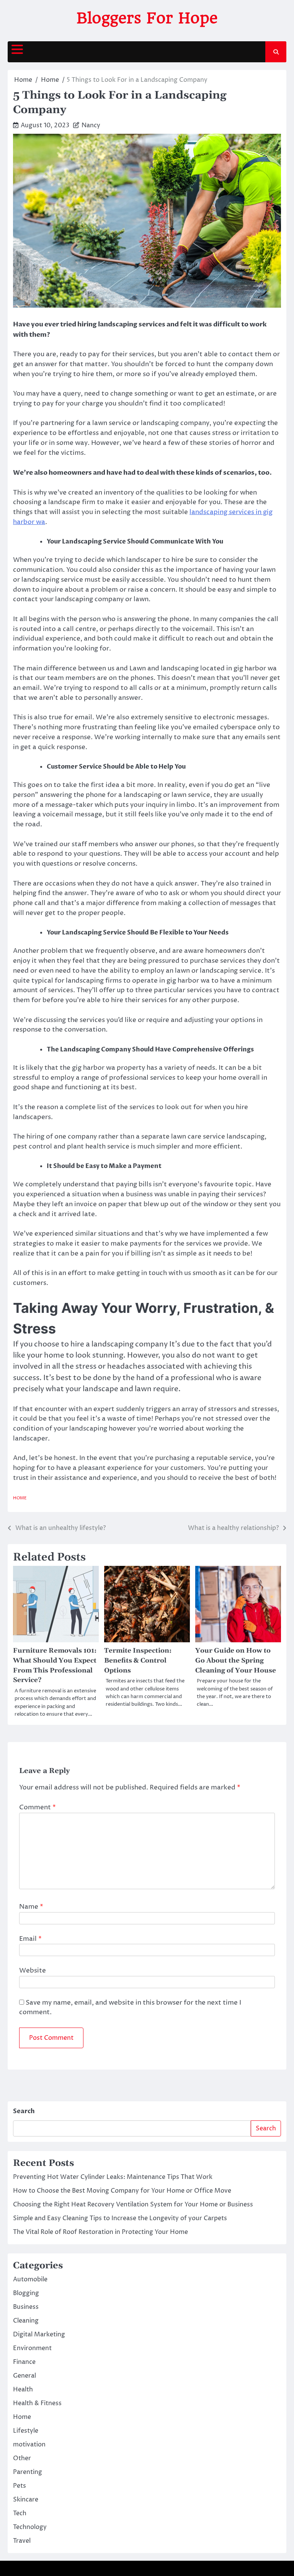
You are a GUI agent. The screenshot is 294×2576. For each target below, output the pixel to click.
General (24, 2376)
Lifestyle (26, 2431)
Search (24, 2111)
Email (30, 1939)
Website (33, 1971)
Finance (24, 2362)
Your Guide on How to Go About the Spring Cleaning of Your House (236, 1661)
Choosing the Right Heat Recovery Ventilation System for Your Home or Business (133, 2205)
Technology (30, 2527)
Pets (20, 2486)
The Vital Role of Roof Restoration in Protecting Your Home (100, 2232)
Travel (22, 2541)
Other (22, 2458)
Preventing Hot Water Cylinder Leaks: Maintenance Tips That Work (113, 2177)
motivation (29, 2445)
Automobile (30, 2279)
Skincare (26, 2500)
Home (20, 1498)
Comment (38, 1807)
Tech (20, 2513)
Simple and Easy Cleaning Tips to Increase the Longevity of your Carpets (120, 2218)
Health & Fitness (37, 2403)
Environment (32, 2348)
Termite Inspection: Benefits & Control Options (138, 1661)
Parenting (28, 2472)
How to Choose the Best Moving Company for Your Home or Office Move (122, 2191)
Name (31, 1907)
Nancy (91, 125)
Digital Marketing (39, 2334)
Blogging (26, 2293)
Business (26, 2307)
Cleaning (26, 2321)
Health (23, 2389)
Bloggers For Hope (147, 18)
